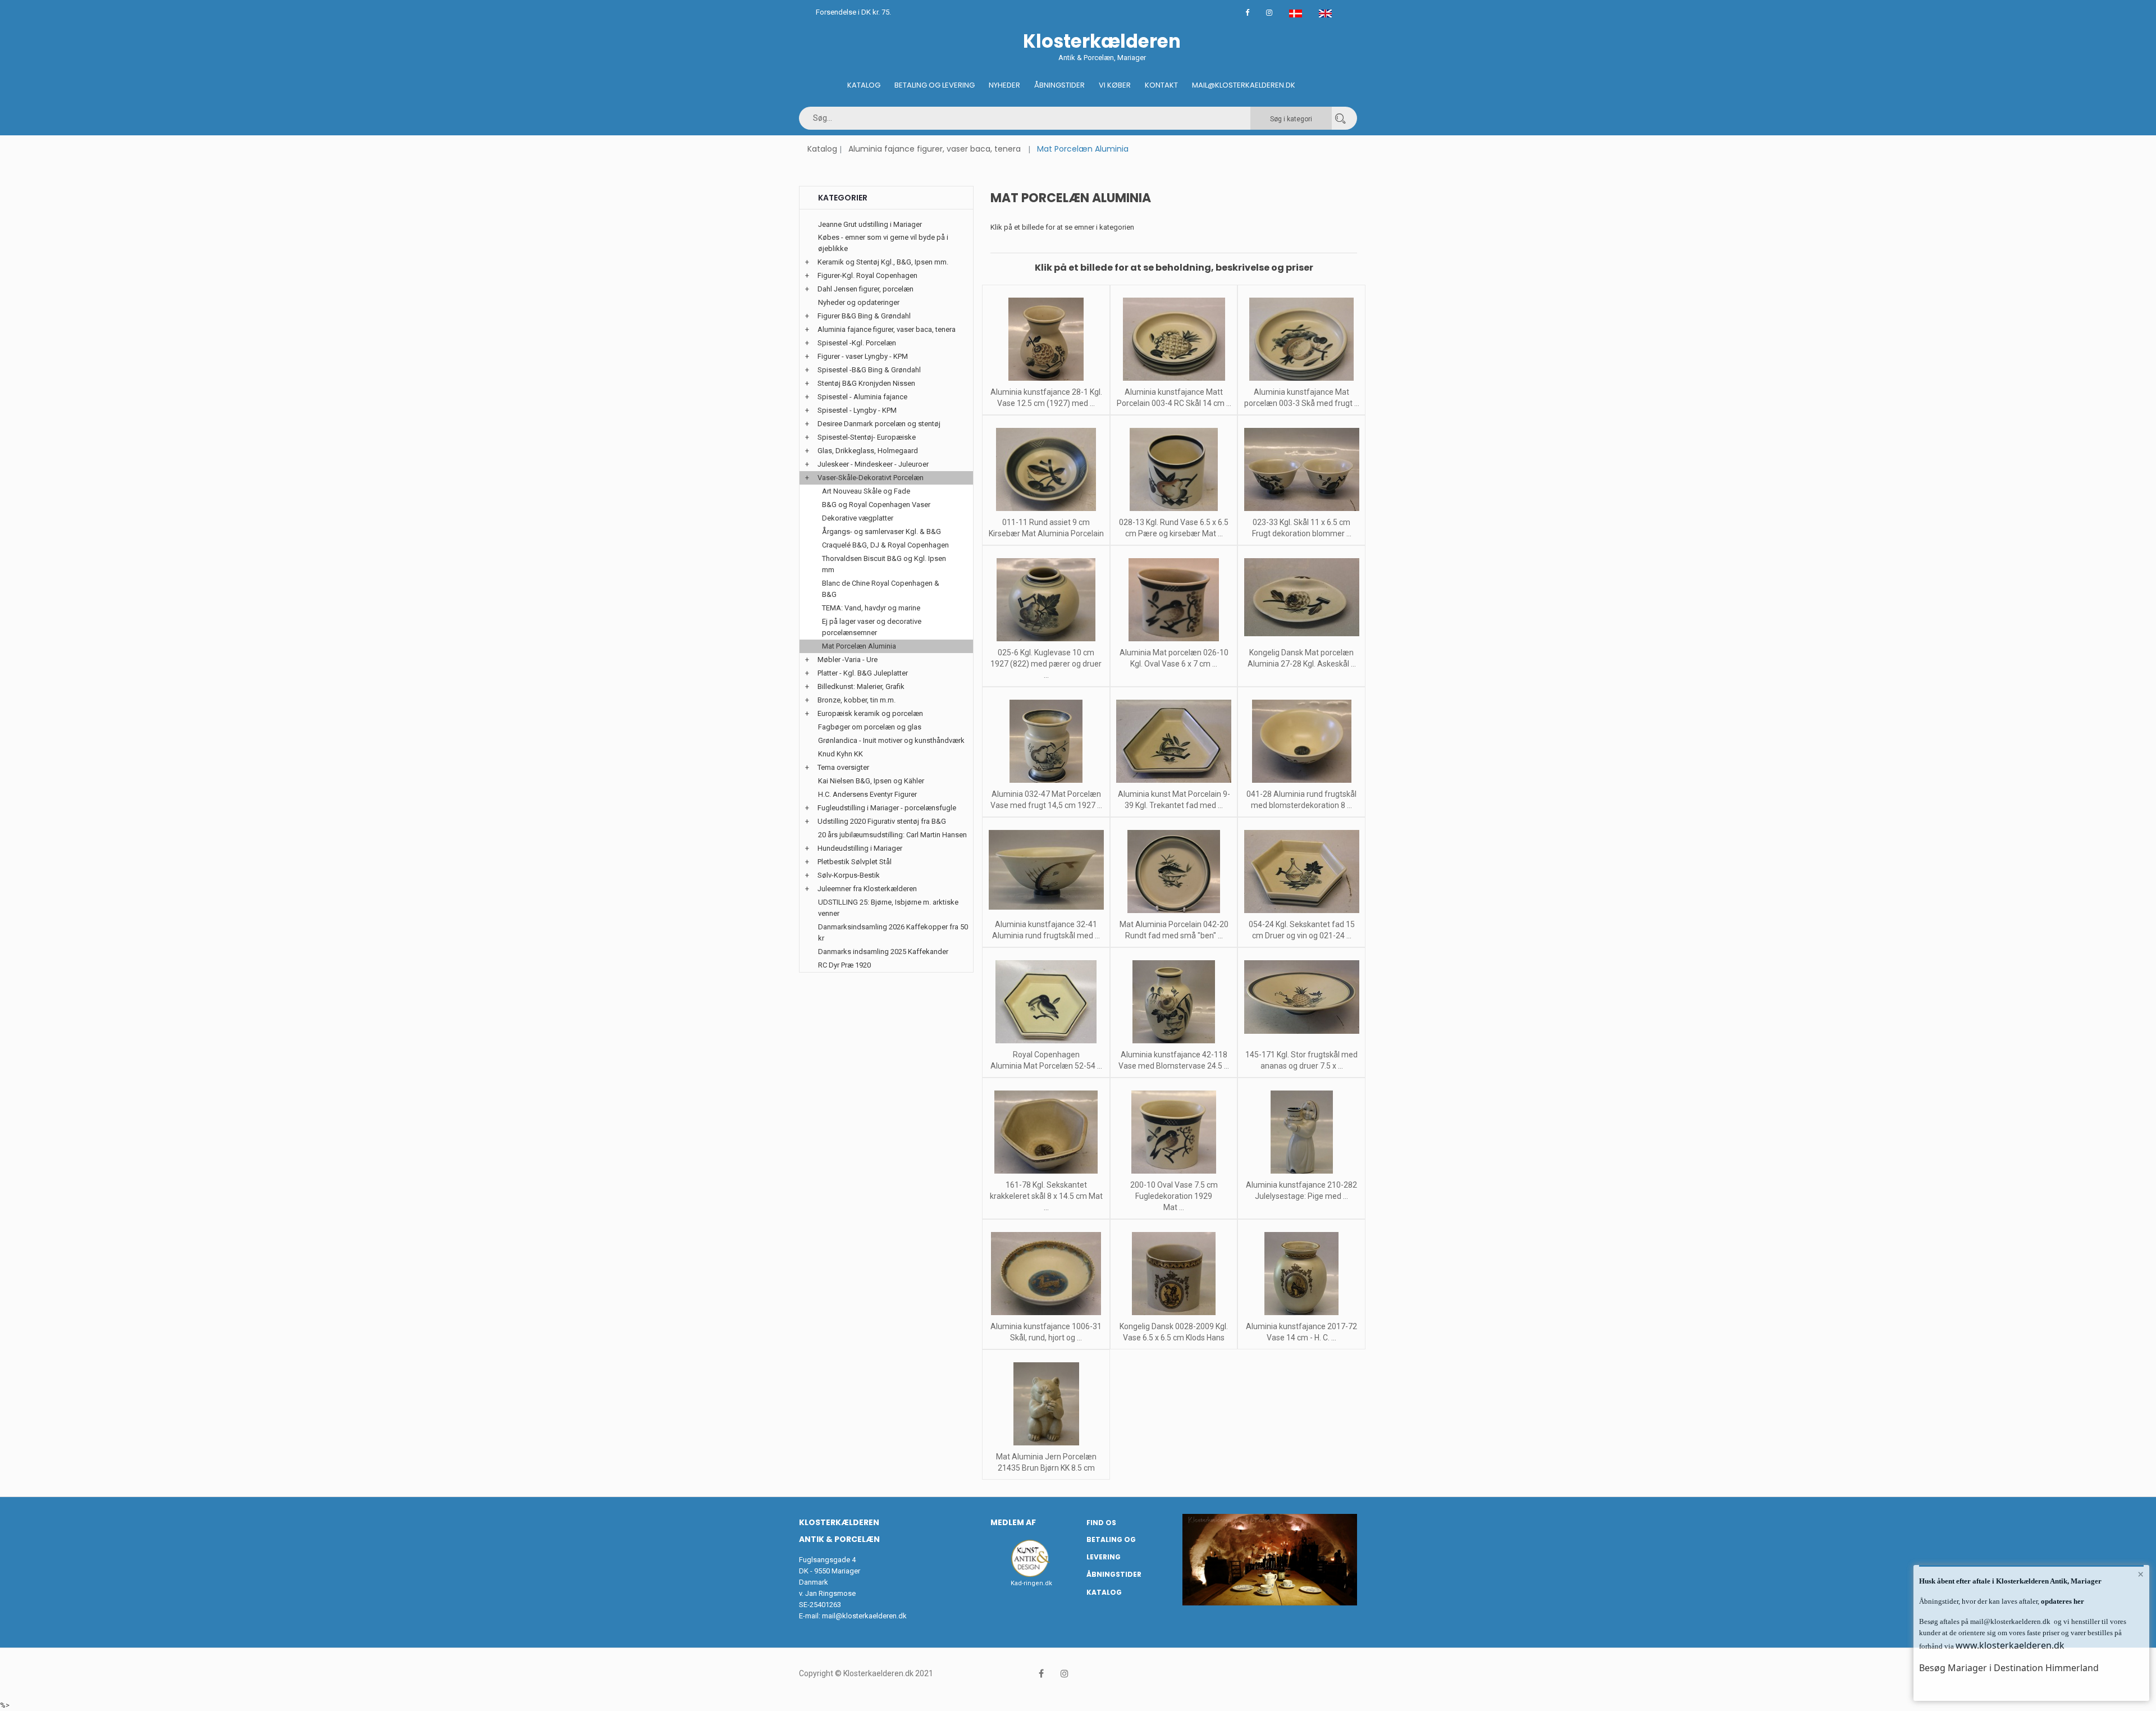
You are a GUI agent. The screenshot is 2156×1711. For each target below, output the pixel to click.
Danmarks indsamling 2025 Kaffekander (883, 952)
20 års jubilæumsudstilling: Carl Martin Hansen (892, 835)
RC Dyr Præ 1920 (844, 965)
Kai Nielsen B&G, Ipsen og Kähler (871, 781)
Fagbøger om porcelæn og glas (870, 727)
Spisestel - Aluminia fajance (862, 397)
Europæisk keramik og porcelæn (870, 713)
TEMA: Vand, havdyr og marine (871, 608)
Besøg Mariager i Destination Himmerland (2009, 1668)
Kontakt (1161, 85)
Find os (1101, 1523)
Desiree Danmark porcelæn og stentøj (879, 424)
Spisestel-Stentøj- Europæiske (867, 437)
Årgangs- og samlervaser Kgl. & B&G (881, 531)
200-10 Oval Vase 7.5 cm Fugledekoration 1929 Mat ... (1174, 1196)
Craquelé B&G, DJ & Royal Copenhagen (885, 545)
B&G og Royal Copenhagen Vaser (876, 505)
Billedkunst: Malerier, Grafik (861, 686)
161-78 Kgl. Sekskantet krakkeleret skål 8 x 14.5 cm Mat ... (1046, 1196)
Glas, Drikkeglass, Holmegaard (868, 451)
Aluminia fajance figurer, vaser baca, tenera (935, 149)
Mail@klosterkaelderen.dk (1244, 85)
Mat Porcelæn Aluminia (859, 646)
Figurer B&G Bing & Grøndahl (864, 316)
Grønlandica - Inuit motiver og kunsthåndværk (891, 740)
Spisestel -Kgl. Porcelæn (857, 343)
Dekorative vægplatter (858, 518)
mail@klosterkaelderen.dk (864, 1616)
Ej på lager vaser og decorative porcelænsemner (872, 627)
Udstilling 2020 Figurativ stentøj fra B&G (882, 821)
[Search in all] (1340, 118)
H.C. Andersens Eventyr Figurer (867, 794)
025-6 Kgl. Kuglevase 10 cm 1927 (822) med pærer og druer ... (1046, 664)
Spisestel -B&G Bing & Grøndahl (869, 370)
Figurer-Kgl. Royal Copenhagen (867, 275)
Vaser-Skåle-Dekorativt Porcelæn (871, 478)
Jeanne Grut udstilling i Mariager (870, 224)
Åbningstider (1059, 85)
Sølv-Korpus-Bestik (849, 875)
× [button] (2141, 1574)
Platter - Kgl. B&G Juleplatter (863, 673)
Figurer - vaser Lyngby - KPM (863, 356)
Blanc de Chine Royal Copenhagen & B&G (881, 589)
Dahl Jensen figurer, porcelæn (865, 289)
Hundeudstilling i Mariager (860, 848)
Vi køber (1115, 85)
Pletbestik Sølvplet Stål (855, 862)
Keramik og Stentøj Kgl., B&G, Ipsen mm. (883, 262)
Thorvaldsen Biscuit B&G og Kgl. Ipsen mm (884, 564)
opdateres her (2062, 1601)
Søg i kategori (1291, 119)
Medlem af (1013, 1522)
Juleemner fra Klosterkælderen (867, 889)
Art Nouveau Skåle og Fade (866, 491)
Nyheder (1004, 85)
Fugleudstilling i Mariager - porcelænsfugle (887, 808)
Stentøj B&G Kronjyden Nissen (866, 383)
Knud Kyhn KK (841, 754)
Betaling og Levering (935, 85)
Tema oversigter (843, 767)
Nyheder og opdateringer (859, 302)
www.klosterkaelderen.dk (2010, 1645)
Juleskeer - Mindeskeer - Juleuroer (873, 464)
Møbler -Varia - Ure (848, 660)
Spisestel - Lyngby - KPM (857, 410)
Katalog (864, 85)
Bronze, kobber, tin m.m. (857, 700)
